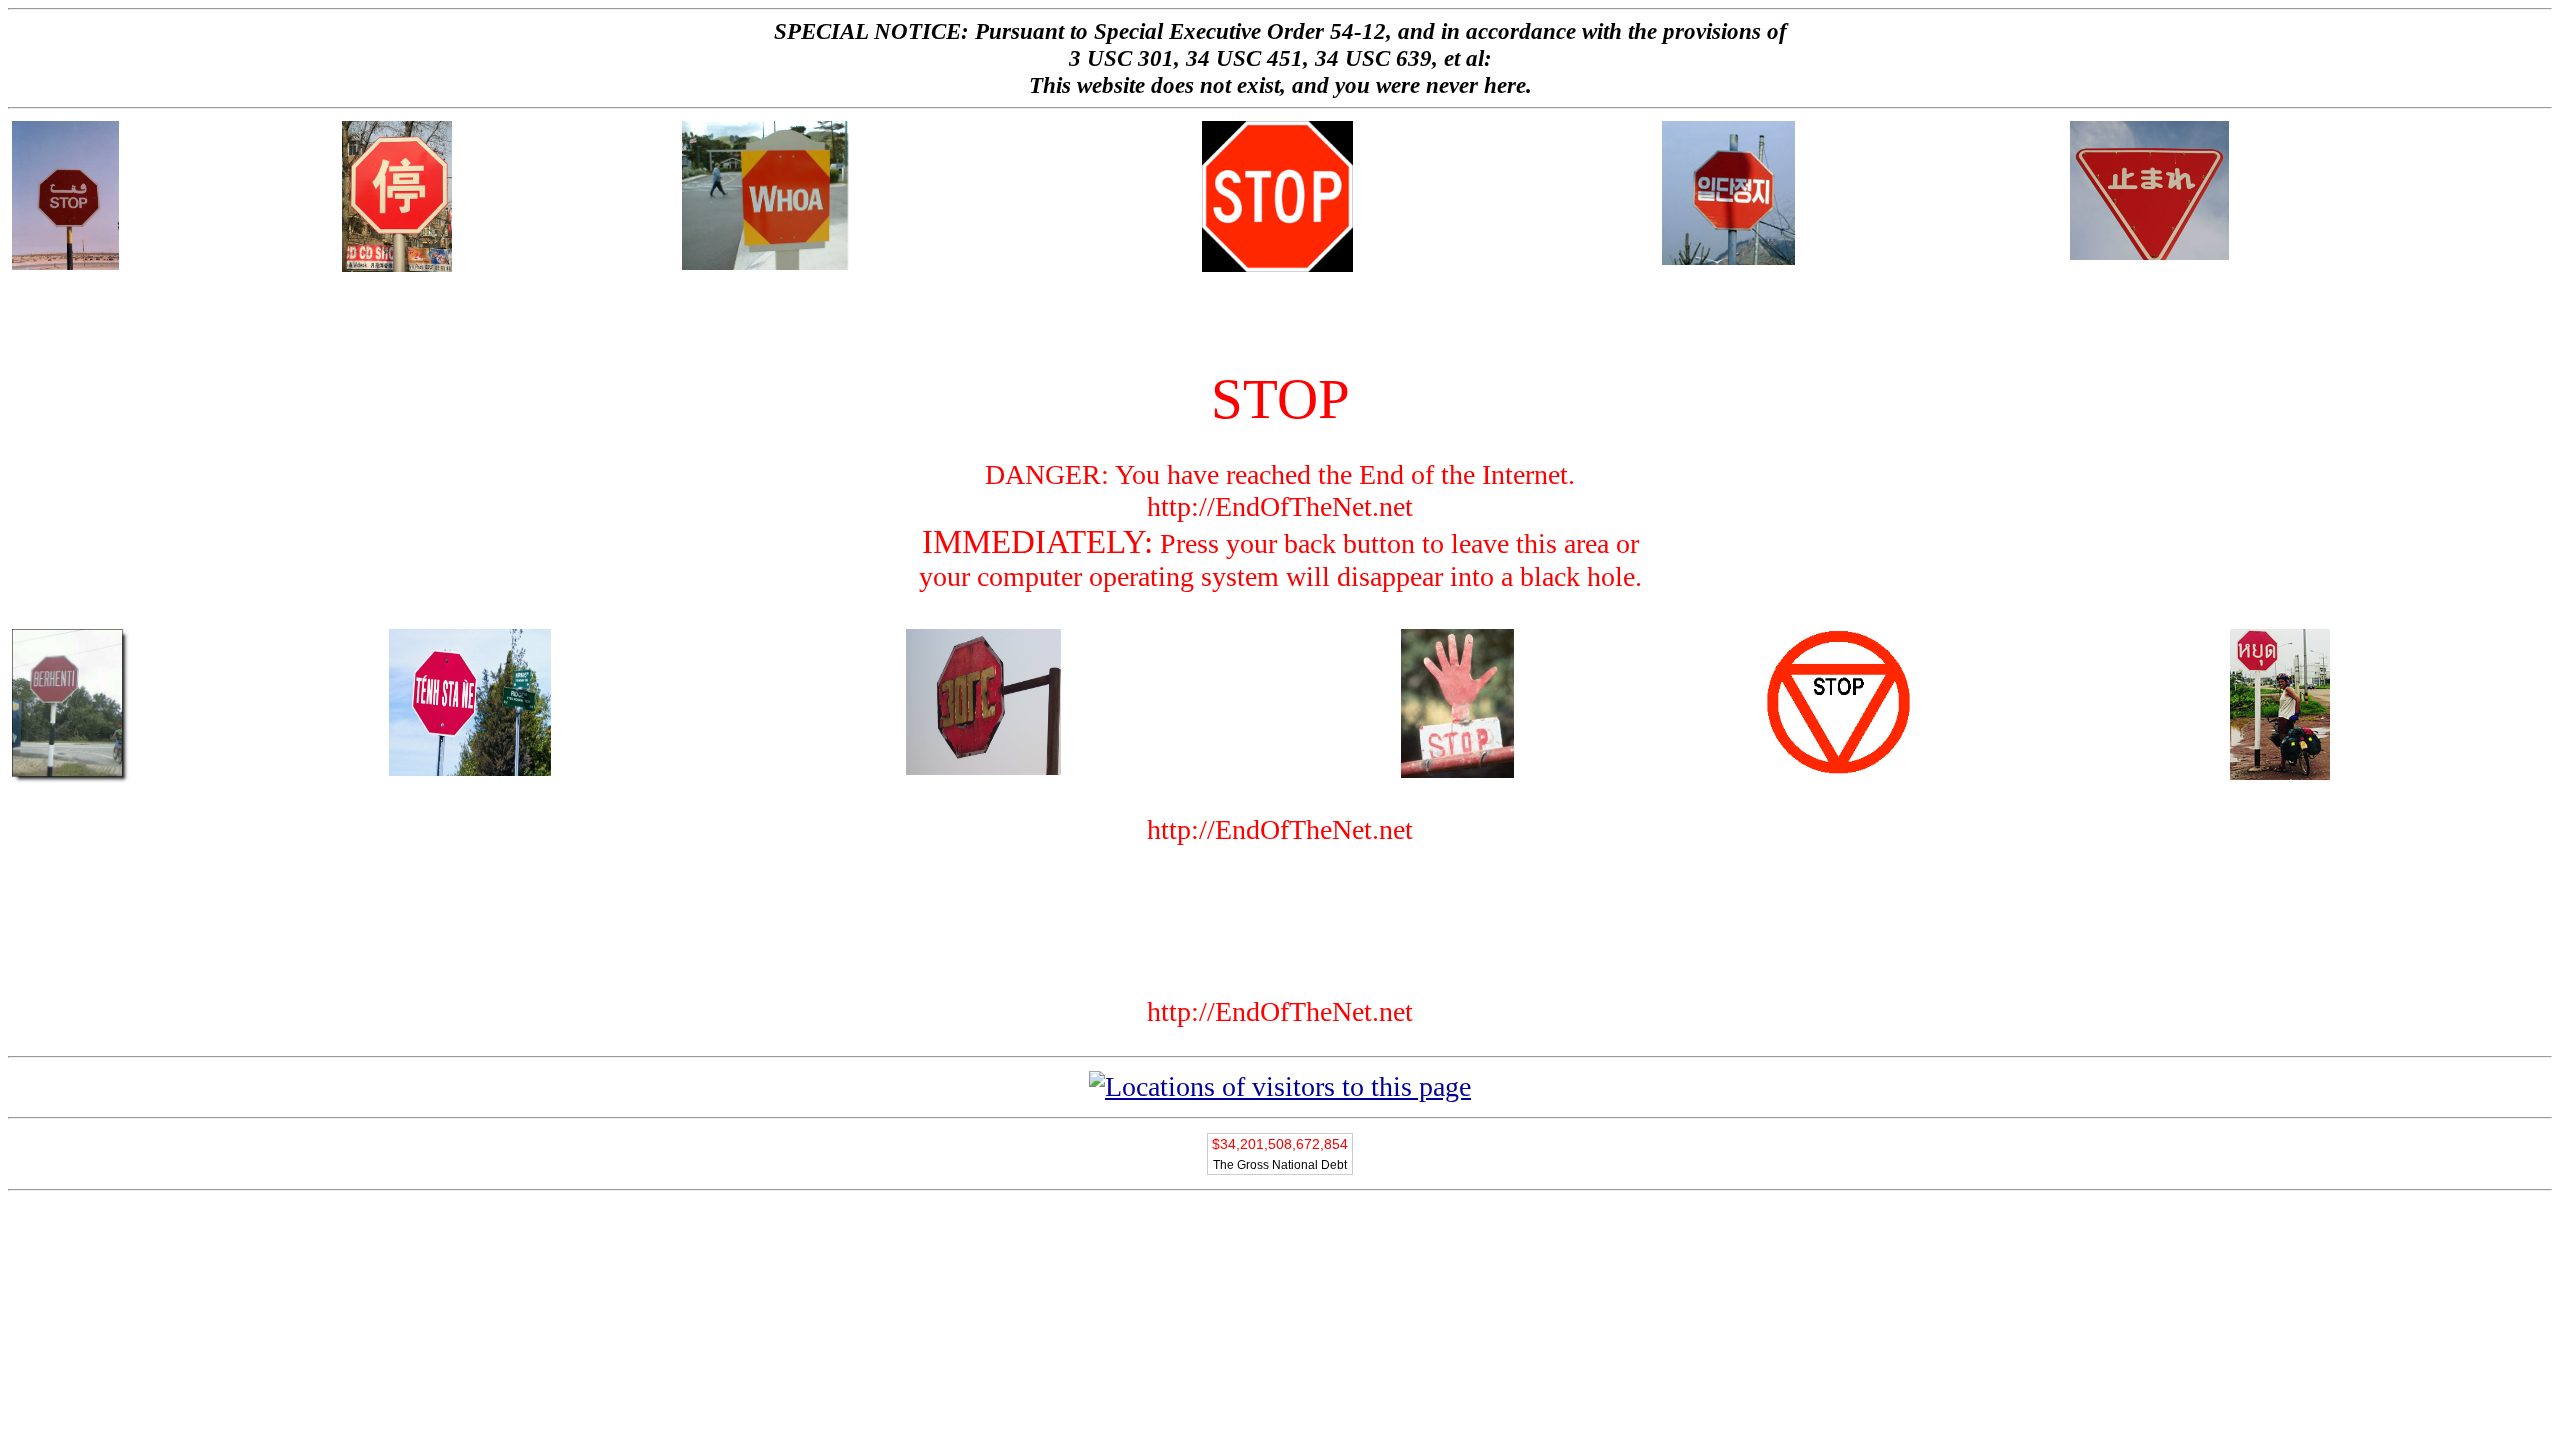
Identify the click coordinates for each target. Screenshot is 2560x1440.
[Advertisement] (1280, 321)
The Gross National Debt (1280, 1165)
